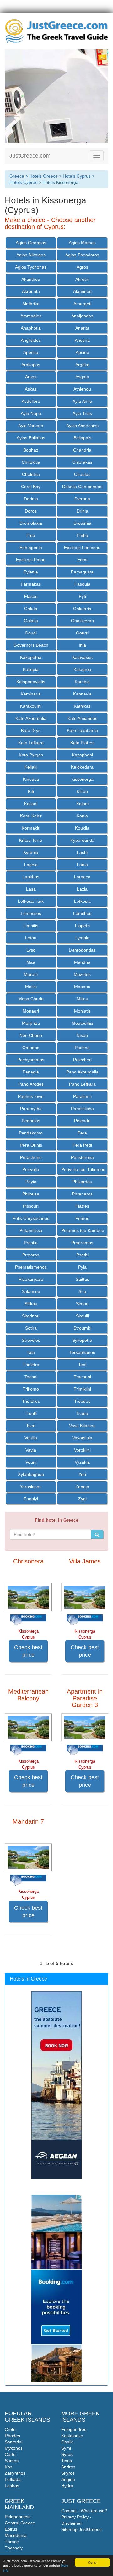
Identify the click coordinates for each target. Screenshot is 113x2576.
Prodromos (82, 1243)
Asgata (82, 377)
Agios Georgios (31, 243)
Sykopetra (82, 1340)
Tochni (31, 1377)
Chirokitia (31, 462)
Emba (82, 535)
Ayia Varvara (31, 426)
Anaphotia (31, 328)
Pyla (82, 1267)
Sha (82, 1291)
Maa (31, 962)
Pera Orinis (31, 1145)
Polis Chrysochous (31, 1218)
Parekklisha (82, 1109)
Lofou (31, 938)
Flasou (31, 596)
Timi (82, 1365)
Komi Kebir (31, 816)
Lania (82, 865)
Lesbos (12, 2486)
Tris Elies (31, 1401)
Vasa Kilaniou (82, 1426)
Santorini (13, 2442)
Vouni (31, 1462)
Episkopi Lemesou (82, 548)
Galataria (82, 609)
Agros (82, 267)
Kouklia (82, 828)
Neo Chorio (31, 1035)
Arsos (31, 377)
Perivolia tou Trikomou (83, 1169)
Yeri (82, 1474)
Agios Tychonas (31, 267)
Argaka (82, 365)
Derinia (31, 499)
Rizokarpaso (31, 1279)
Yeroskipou (31, 1487)
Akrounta (31, 291)
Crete (10, 2429)
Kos (8, 2467)
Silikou (31, 1304)
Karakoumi (31, 706)
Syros (67, 2454)
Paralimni (82, 1096)
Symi (66, 2448)
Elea (31, 535)
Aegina (68, 2479)
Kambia (82, 682)
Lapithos (31, 877)
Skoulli (82, 1316)
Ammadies (31, 316)
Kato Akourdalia (31, 718)
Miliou (82, 999)
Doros (31, 511)
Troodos (82, 1401)
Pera (82, 1133)
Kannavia (82, 694)
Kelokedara (82, 767)
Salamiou (31, 1291)
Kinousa (31, 779)
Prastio (31, 1243)
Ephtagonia (31, 548)
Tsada (82, 1413)
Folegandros (74, 2429)
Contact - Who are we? (84, 2511)
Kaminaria (31, 694)
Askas (31, 389)
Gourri (82, 633)
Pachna (82, 1048)
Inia (82, 645)
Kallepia (31, 669)
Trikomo (31, 1389)
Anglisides (31, 340)
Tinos (67, 2461)
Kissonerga (82, 779)
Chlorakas (82, 462)
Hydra (67, 2486)
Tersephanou (82, 1352)
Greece (17, 176)
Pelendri (82, 1121)
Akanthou (31, 279)
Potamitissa (31, 1230)
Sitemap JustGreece (81, 2529)
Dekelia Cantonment (82, 487)
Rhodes (12, 2436)
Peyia (31, 1182)
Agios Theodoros (82, 255)
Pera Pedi (82, 1145)
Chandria (82, 450)
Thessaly (14, 2548)
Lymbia (82, 938)
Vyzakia (82, 1462)
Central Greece (20, 2523)
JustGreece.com (30, 156)
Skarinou (31, 1316)
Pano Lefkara (82, 1084)
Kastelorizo (72, 2436)
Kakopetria (31, 657)
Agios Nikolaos (31, 255)
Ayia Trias (82, 413)
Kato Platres (82, 743)
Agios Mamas (82, 243)
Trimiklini (82, 1389)
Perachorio (31, 1157)
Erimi (82, 560)
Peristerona (82, 1157)
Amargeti (82, 304)
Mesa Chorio (31, 999)
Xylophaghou (31, 1474)
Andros (68, 2467)
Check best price (28, 1651)
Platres (82, 1206)
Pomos (82, 1218)
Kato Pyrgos (31, 755)
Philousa (31, 1194)
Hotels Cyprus (77, 176)
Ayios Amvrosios (82, 426)
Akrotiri (82, 279)
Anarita (82, 328)
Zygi (82, 1499)
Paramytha (31, 1109)
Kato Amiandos (82, 718)
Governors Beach (31, 645)
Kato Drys (31, 730)
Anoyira (82, 340)
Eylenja (31, 572)
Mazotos (82, 974)
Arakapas (31, 365)
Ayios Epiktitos (31, 438)
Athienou (82, 389)
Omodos (31, 1048)
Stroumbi (82, 1328)
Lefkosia (82, 901)
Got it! (92, 2562)
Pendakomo (31, 1133)
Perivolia (31, 1169)
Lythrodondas (82, 950)
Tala (31, 1352)
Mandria (82, 962)
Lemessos (31, 913)
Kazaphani (82, 755)
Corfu (10, 2454)
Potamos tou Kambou (83, 1230)
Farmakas (31, 584)
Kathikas (82, 706)
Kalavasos (82, 657)
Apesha (31, 352)
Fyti (82, 596)
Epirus (11, 2529)
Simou (82, 1304)
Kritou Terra (31, 840)
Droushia (82, 523)
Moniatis (82, 1011)
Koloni (82, 804)
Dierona (82, 499)
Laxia (82, 889)
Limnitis (31, 926)
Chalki (67, 2442)
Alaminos (82, 291)
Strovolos (31, 1340)
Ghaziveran (82, 621)
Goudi (31, 633)
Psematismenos (31, 1267)
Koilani (31, 804)
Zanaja (82, 1487)
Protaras (31, 1255)
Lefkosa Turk (31, 901)
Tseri (31, 1426)
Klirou (82, 791)
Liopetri (82, 926)
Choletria (31, 474)
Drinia (82, 511)
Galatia (31, 621)
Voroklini (82, 1450)
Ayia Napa (31, 413)
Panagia (31, 1072)
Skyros (68, 2473)
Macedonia (16, 2535)
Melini (31, 987)
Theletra (31, 1365)
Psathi (82, 1255)
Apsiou (82, 352)
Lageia (31, 865)
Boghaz (31, 450)
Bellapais (82, 438)
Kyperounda (82, 840)
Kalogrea (82, 669)
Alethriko (31, 304)
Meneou (82, 987)
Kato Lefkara (31, 743)
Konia (82, 816)
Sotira (31, 1328)
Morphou (31, 1023)
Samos (12, 2461)
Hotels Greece (43, 176)
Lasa (31, 889)
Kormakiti (31, 828)
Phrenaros (82, 1194)
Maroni (31, 974)
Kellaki (31, 767)
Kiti (31, 791)
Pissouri (31, 1206)
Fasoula (82, 584)
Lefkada (13, 2479)
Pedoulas (31, 1121)
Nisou (82, 1035)
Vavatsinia (82, 1438)
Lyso (31, 950)
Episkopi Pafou (31, 560)
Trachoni (82, 1377)
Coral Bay (31, 487)
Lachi (82, 852)
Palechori (82, 1060)
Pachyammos (31, 1060)
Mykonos (14, 2448)
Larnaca (82, 877)
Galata (31, 609)
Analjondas (82, 316)
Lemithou (82, 913)
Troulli (31, 1413)
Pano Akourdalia (82, 1072)
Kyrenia (31, 852)
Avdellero (31, 401)
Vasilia (31, 1438)
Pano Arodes (31, 1084)
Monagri (31, 1011)
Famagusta (82, 572)
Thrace (12, 2542)
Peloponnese (18, 2517)
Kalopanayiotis (31, 682)
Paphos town (31, 1096)
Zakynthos (15, 2473)
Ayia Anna (82, 401)
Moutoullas (82, 1023)
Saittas (82, 1279)
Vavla (31, 1450)
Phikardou (82, 1182)
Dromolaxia (31, 523)
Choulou (82, 474)
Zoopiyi (31, 1499)
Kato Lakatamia (82, 730)
